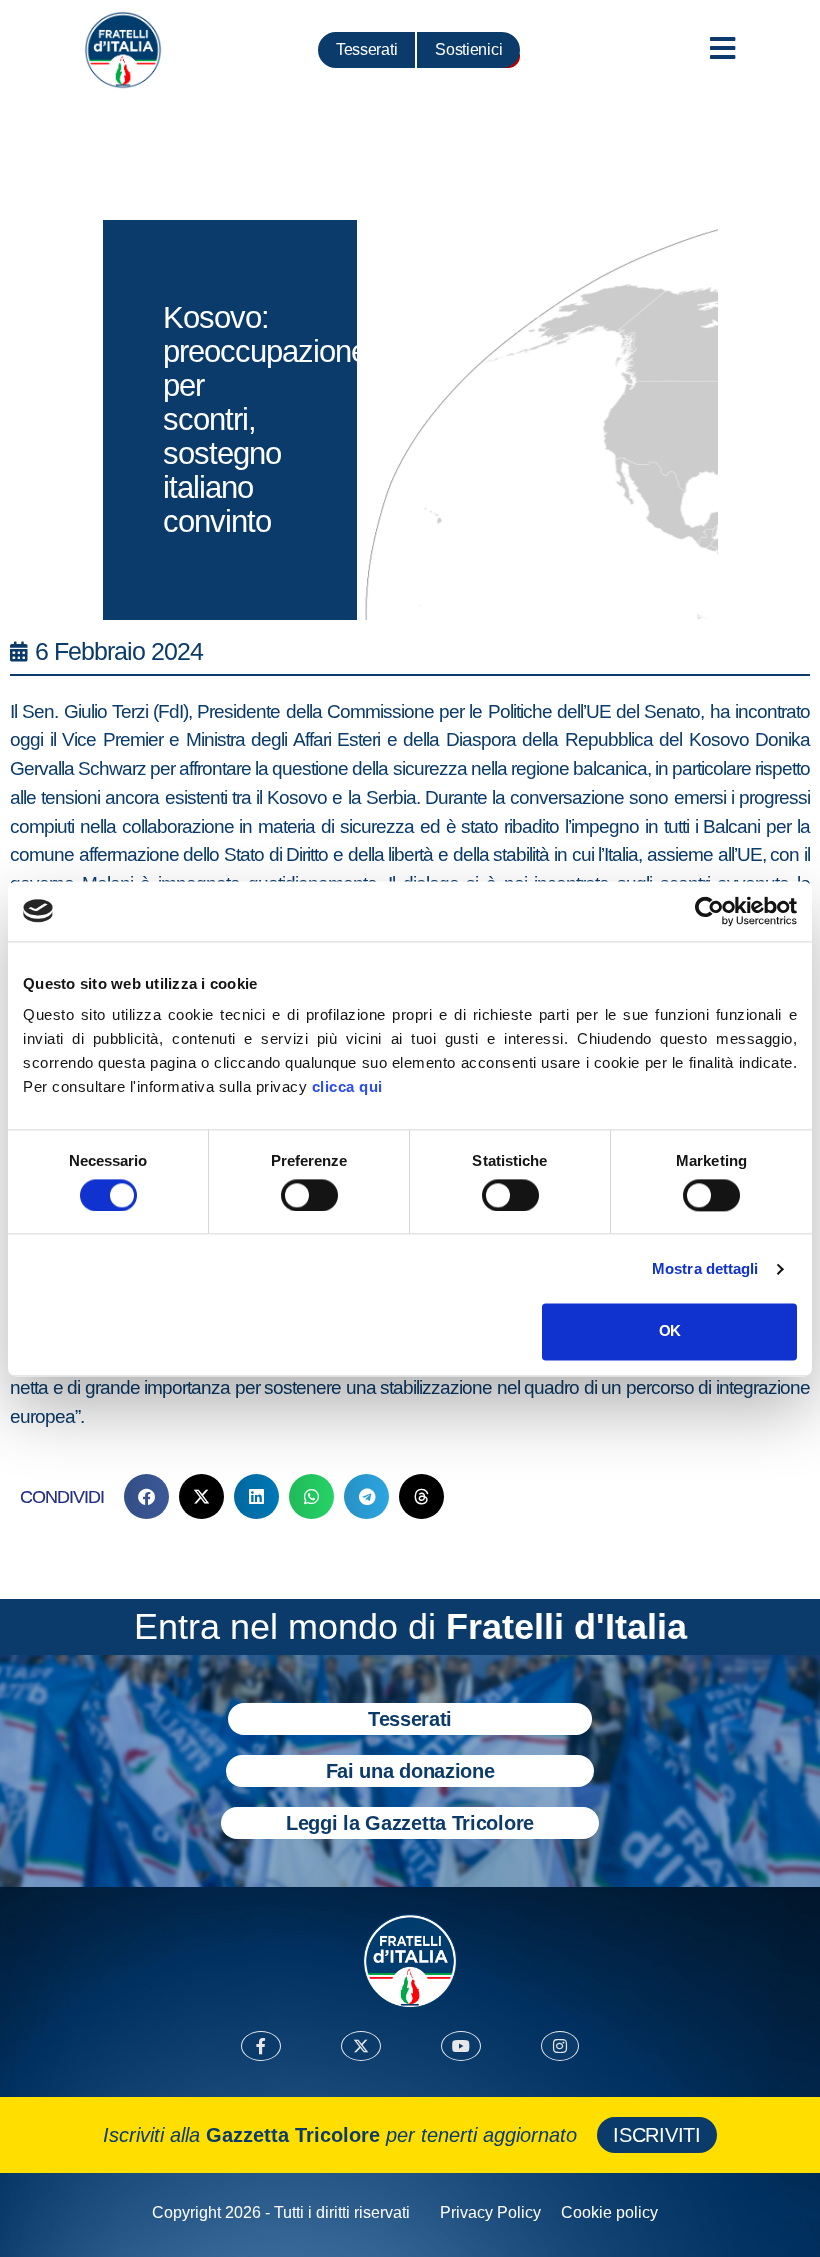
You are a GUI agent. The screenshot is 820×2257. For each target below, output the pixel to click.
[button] (146, 1496)
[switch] (309, 1195)
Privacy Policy (490, 2212)
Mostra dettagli (705, 1268)
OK (669, 1331)
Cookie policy (609, 2212)
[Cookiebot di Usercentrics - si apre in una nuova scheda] (709, 911)
